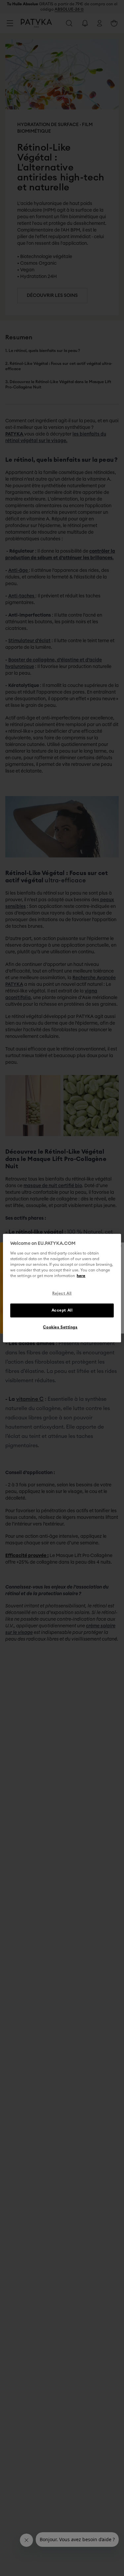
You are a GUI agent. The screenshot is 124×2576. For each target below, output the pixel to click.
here (81, 1276)
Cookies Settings (60, 1327)
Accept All (62, 1310)
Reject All (62, 1293)
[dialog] (62, 1288)
